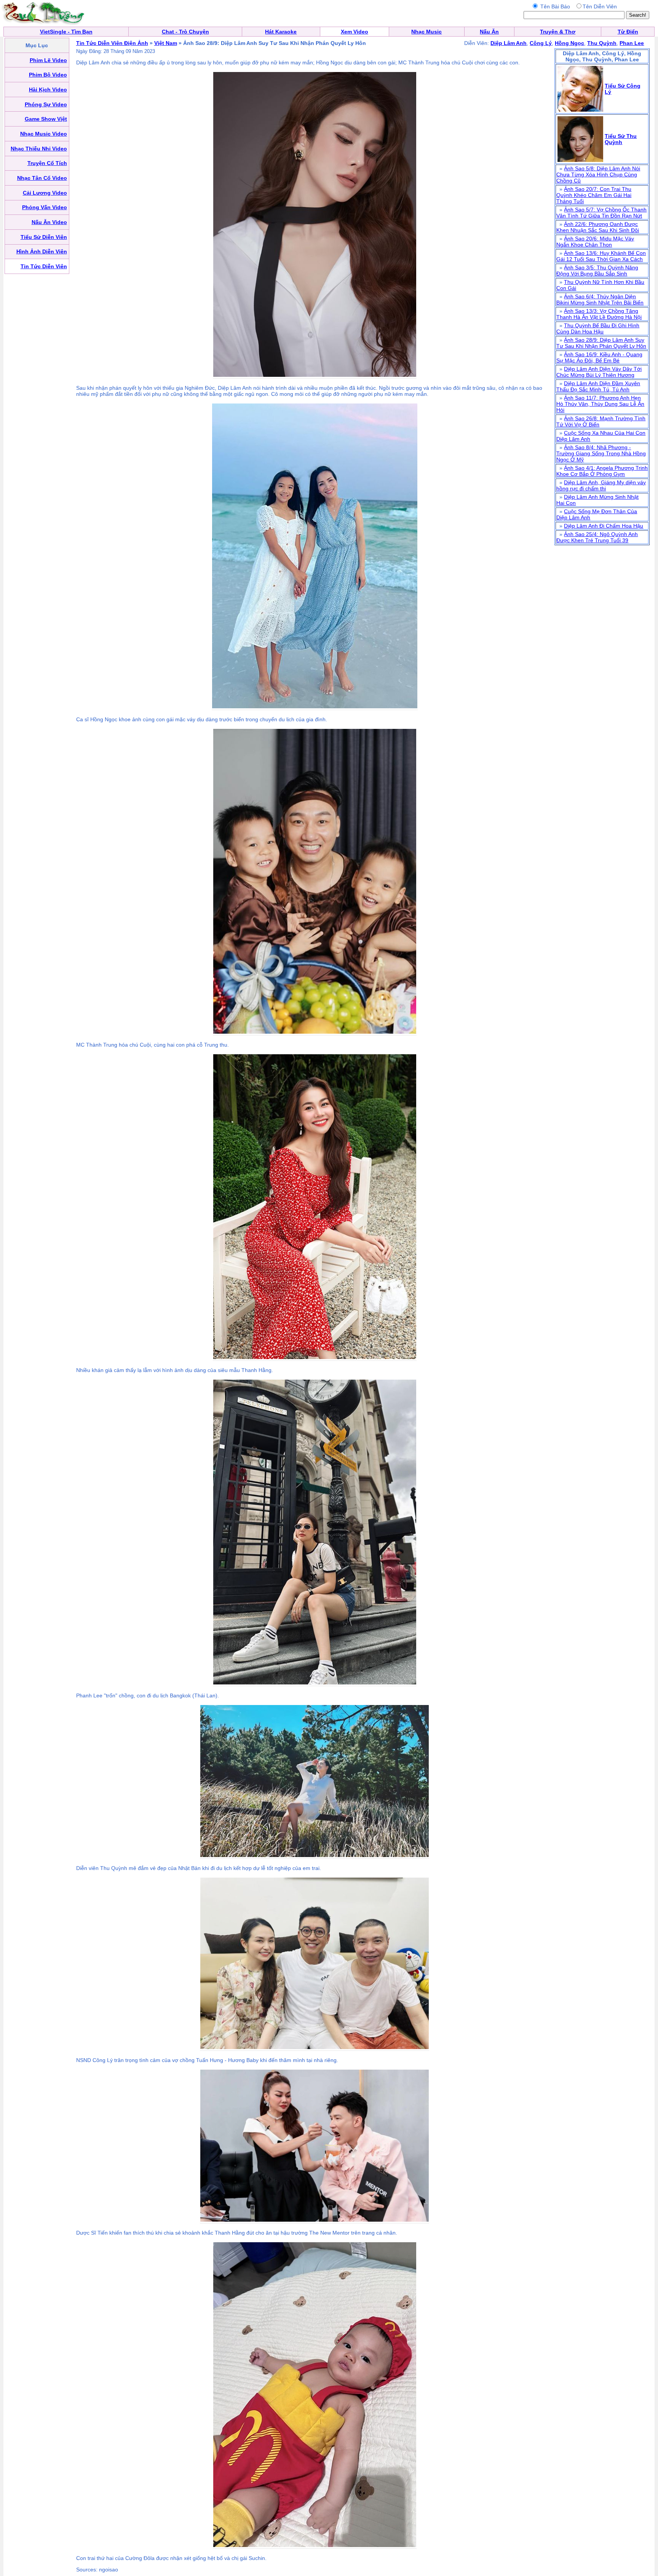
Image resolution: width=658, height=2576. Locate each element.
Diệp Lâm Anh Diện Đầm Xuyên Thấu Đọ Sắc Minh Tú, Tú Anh (598, 386)
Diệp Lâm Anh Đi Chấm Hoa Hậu (604, 526)
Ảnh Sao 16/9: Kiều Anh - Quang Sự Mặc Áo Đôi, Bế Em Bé (599, 357)
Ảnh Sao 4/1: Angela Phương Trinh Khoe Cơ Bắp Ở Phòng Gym (602, 471)
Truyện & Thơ (558, 32)
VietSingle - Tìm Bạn (66, 32)
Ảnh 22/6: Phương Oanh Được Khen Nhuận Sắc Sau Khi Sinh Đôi (598, 227)
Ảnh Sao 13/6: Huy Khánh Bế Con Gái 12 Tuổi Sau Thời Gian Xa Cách (601, 256)
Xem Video (355, 32)
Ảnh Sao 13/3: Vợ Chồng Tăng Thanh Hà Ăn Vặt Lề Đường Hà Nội (599, 314)
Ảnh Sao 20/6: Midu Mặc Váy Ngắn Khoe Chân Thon (595, 242)
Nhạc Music (426, 32)
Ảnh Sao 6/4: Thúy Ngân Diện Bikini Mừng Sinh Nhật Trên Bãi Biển (600, 299)
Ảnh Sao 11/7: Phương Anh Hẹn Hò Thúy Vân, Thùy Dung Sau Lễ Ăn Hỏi (600, 404)
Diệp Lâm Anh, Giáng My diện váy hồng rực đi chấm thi (601, 485)
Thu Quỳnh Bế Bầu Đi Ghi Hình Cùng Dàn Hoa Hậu (598, 328)
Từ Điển (628, 32)
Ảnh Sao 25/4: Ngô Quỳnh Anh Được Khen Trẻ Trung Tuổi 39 (597, 537)
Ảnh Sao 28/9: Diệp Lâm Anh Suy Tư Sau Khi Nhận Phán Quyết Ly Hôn (601, 343)
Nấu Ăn (489, 32)
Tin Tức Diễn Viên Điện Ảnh (112, 43)
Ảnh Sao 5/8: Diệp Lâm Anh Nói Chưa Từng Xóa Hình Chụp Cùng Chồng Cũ (598, 175)
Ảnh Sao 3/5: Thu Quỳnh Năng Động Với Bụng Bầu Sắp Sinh (597, 271)
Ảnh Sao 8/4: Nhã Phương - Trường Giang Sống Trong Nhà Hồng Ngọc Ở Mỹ (601, 453)
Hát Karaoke (281, 32)
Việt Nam (166, 43)
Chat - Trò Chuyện (185, 32)
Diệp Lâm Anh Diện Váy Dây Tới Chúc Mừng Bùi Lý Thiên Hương (599, 372)
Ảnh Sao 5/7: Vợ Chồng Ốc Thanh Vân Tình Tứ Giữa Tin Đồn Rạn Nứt (601, 213)
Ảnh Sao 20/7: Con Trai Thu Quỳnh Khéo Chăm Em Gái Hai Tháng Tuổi (594, 195)
